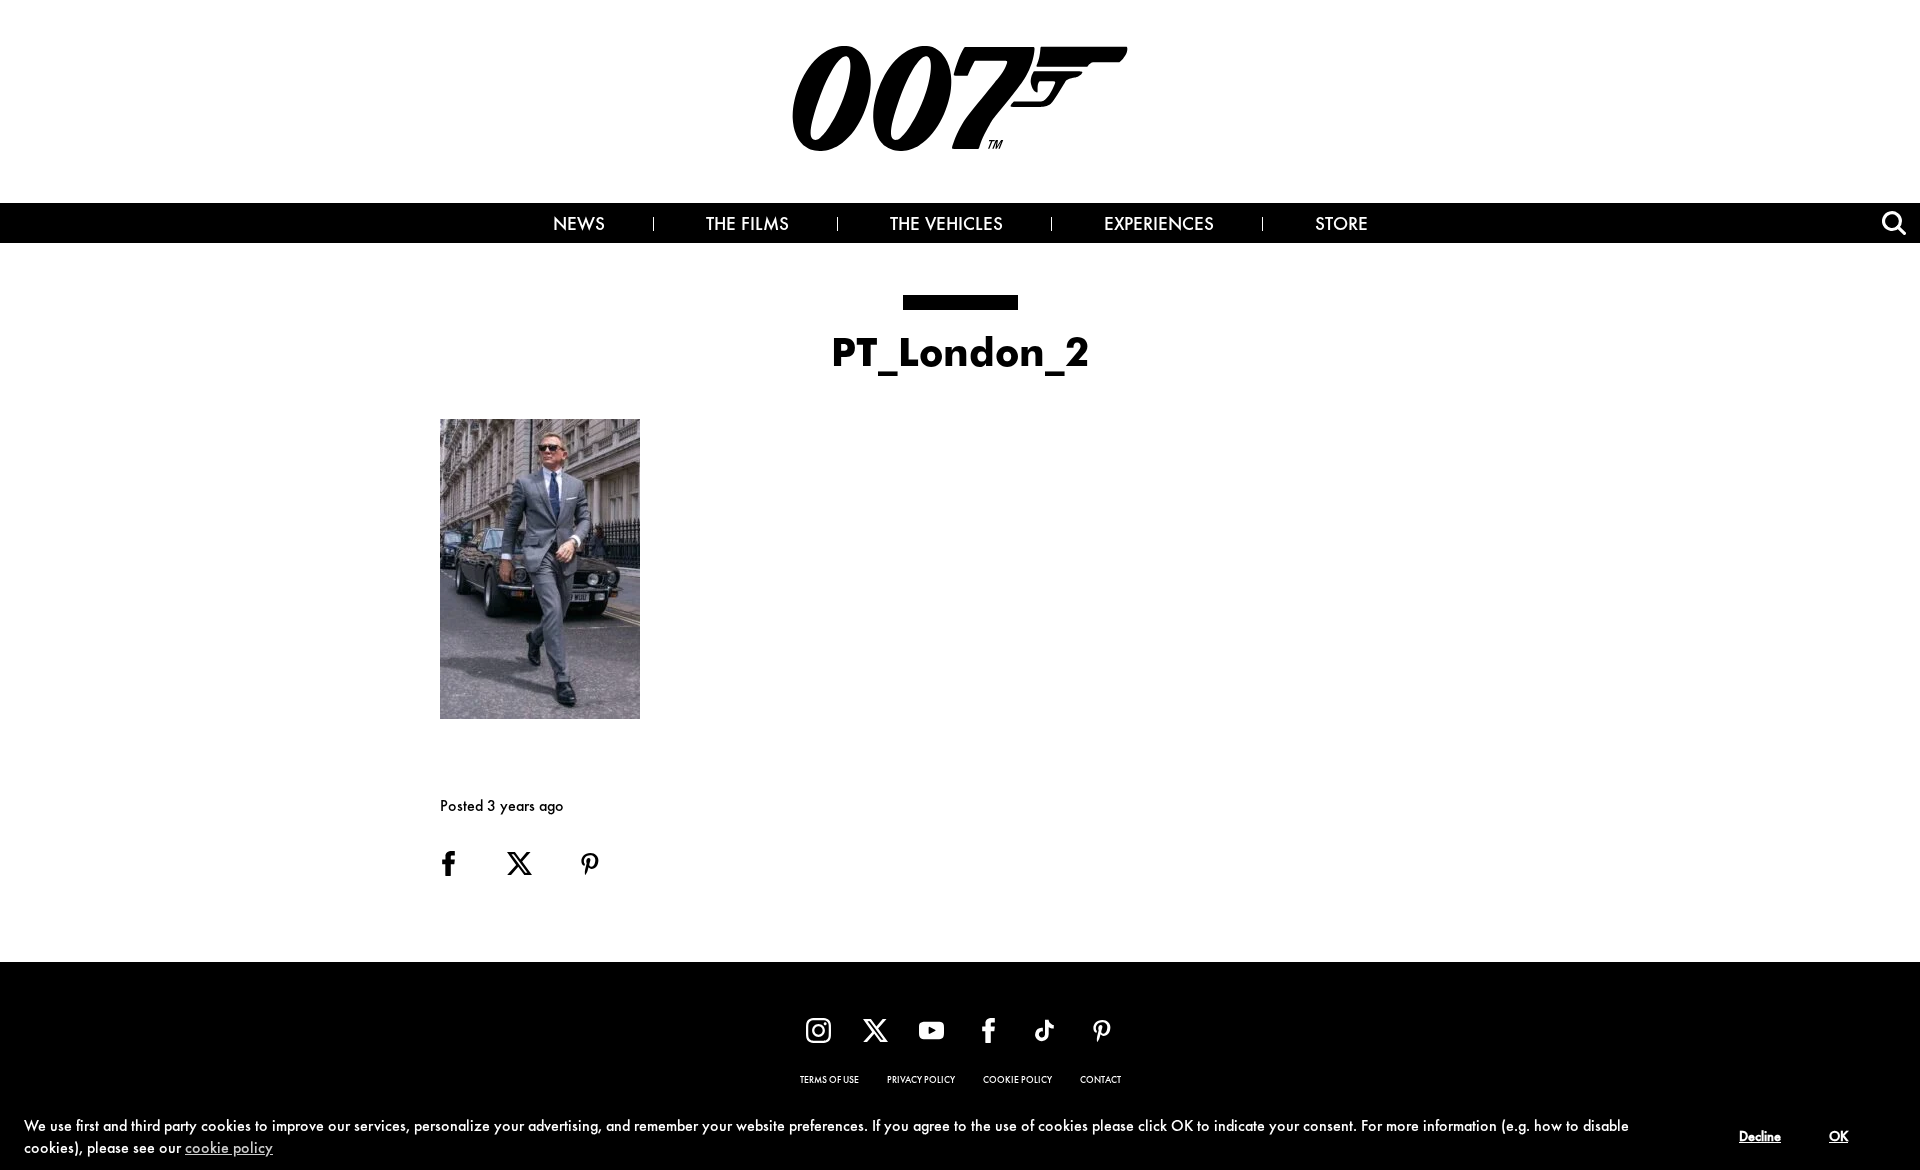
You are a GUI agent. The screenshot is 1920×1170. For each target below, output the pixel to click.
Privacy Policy (921, 1081)
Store (1341, 226)
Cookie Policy (1017, 1081)
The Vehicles (946, 226)
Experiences (1159, 226)
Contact (1100, 1081)
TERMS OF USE (829, 1081)
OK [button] (1838, 1138)
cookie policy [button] (229, 1149)
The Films (747, 226)
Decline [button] (1760, 1138)
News (579, 226)
